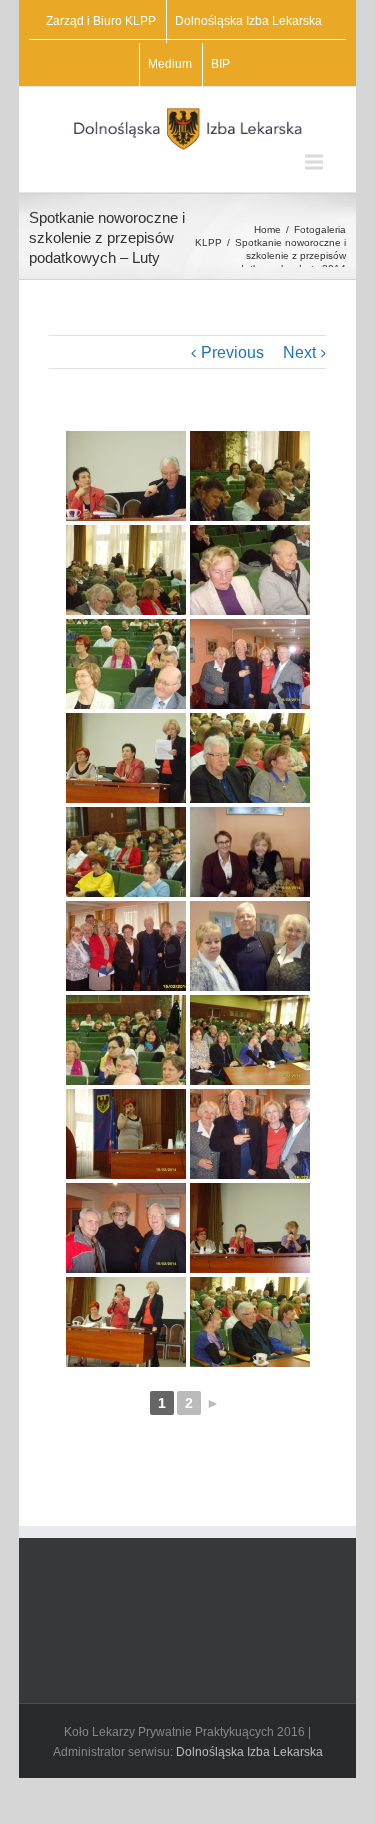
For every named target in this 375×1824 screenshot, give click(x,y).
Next (299, 352)
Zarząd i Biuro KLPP (101, 21)
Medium (170, 64)
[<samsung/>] (126, 476)
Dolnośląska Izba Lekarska (248, 21)
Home (267, 229)
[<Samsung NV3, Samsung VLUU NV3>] (250, 476)
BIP (220, 64)
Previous (232, 352)
